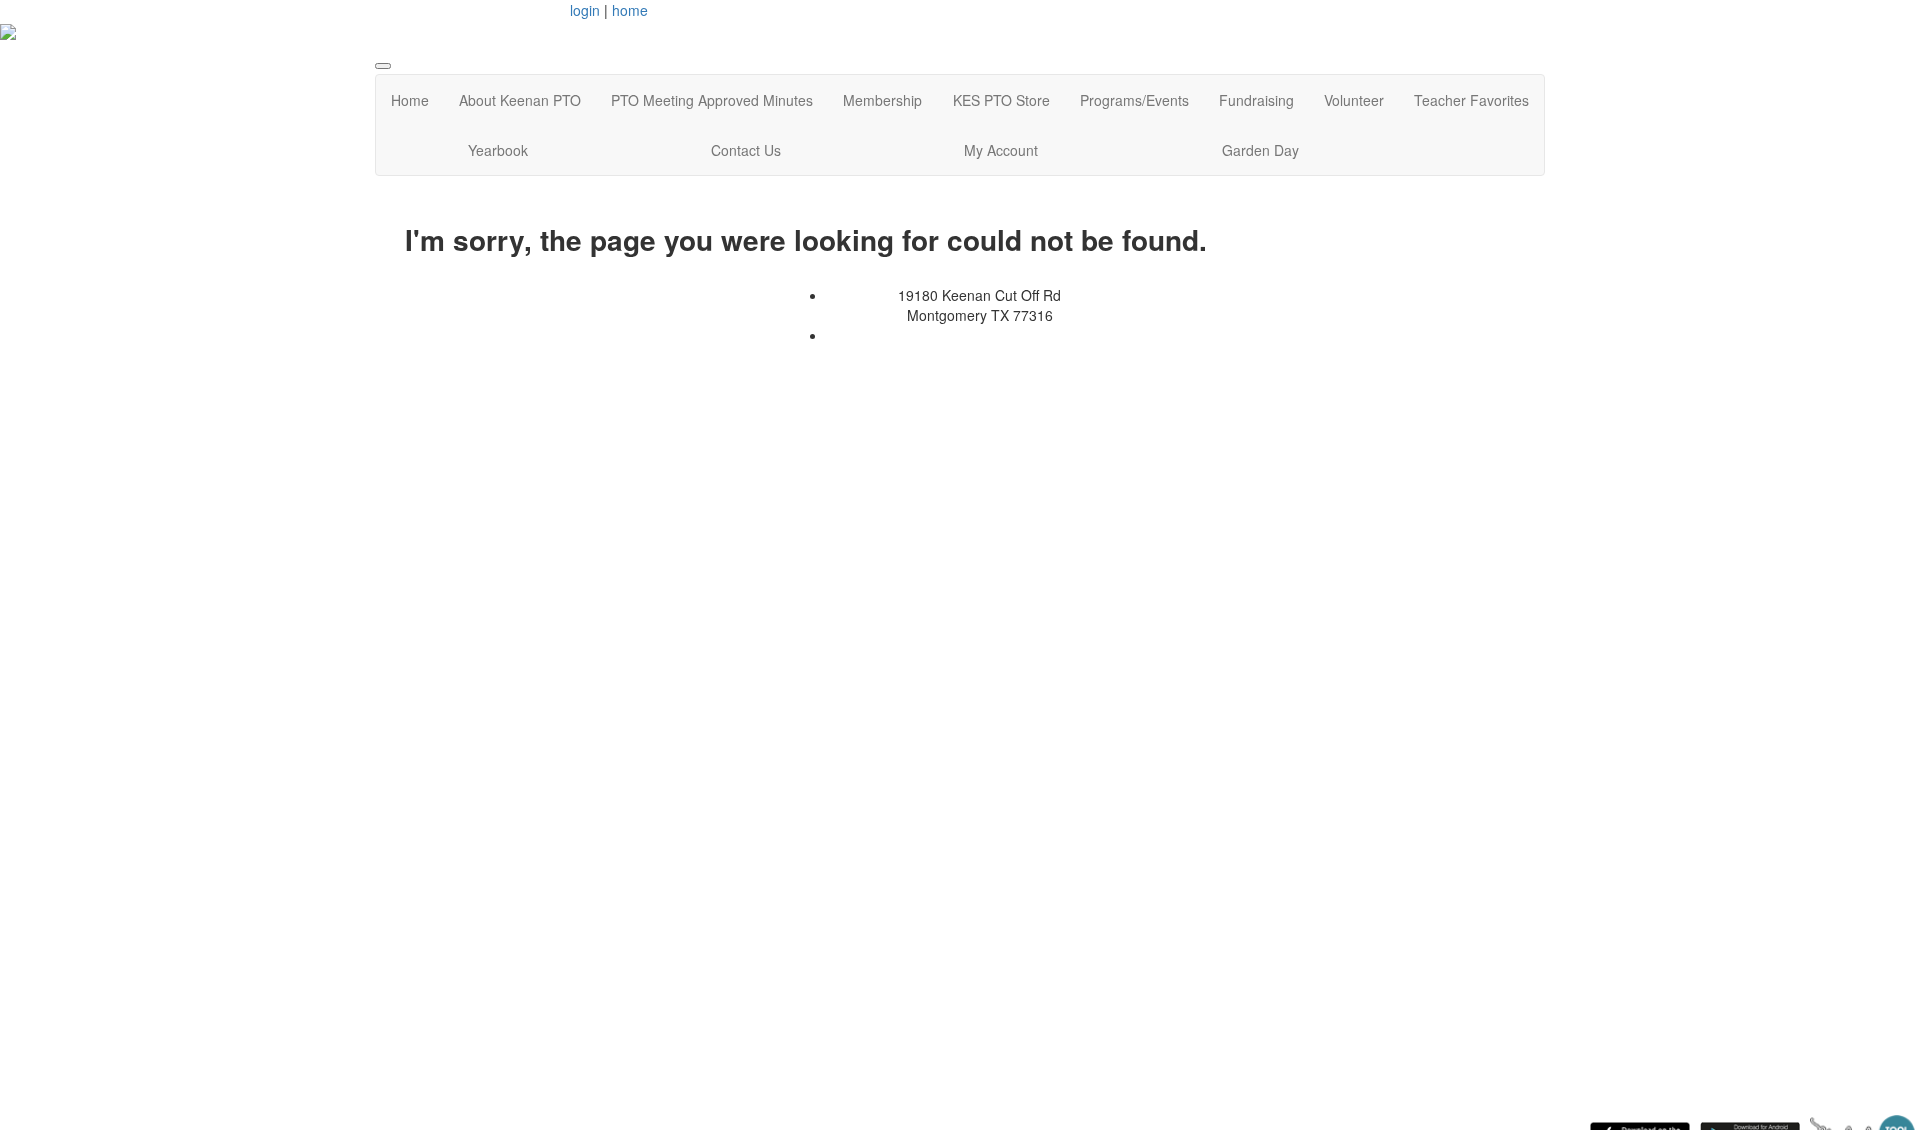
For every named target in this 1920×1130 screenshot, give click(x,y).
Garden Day (1260, 150)
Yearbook (498, 150)
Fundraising (1256, 100)
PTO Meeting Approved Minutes (712, 100)
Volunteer (1354, 100)
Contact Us (746, 150)
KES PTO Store (1001, 100)
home (630, 10)
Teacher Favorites (1471, 100)
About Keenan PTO (520, 100)
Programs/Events (1134, 100)
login (585, 10)
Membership (882, 100)
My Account (1001, 150)
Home (410, 100)
